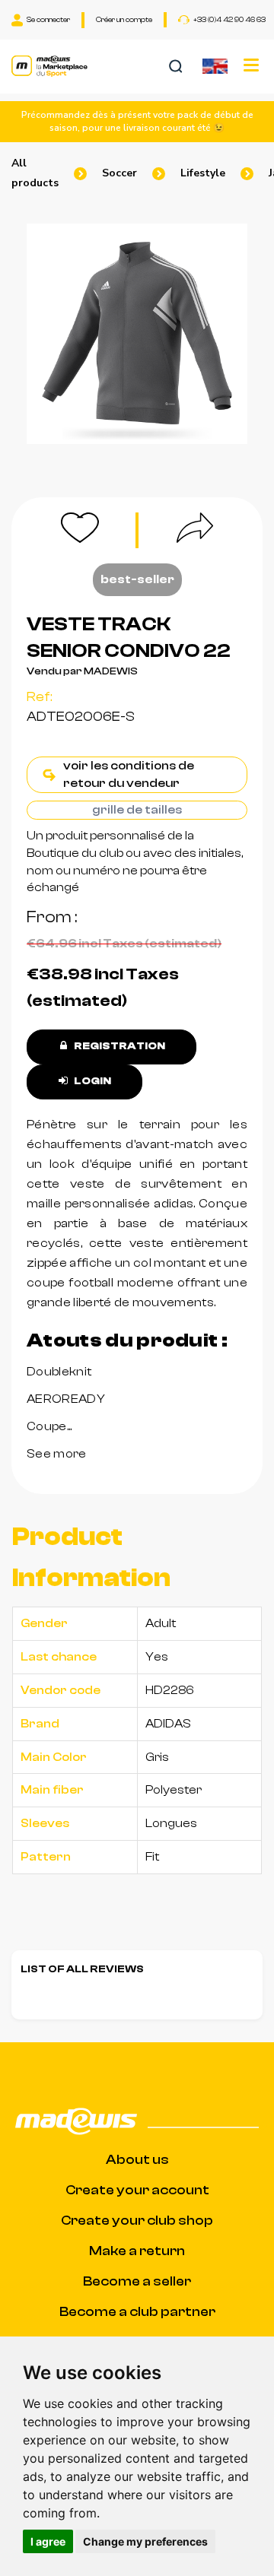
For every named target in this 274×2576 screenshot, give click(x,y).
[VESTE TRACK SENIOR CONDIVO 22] (137, 334)
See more (57, 1454)
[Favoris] (99, 530)
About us (137, 2160)
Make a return (137, 2251)
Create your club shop (137, 2221)
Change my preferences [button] (145, 2541)
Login (92, 1081)
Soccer (119, 173)
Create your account (137, 2190)
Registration (119, 1046)
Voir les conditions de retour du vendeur (129, 774)
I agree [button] (48, 2541)
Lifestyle (203, 173)
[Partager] (175, 530)
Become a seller (137, 2281)
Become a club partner (137, 2312)
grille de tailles (137, 810)
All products (35, 173)
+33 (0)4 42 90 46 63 (229, 20)
